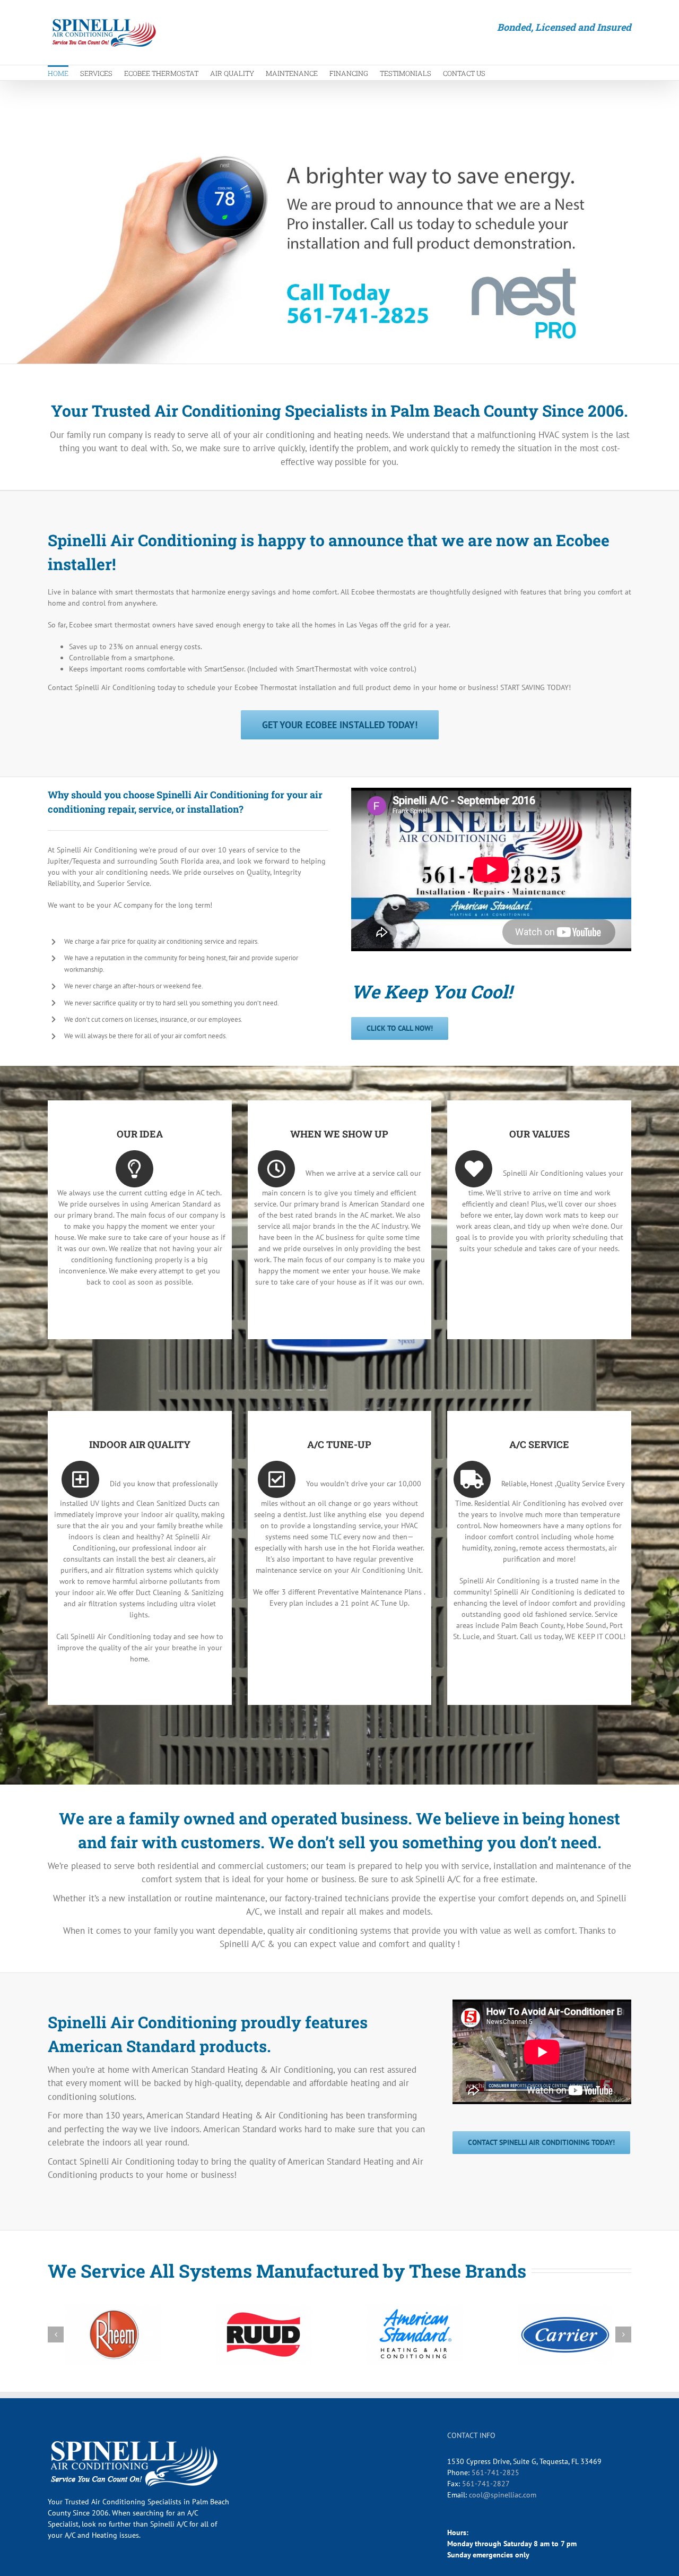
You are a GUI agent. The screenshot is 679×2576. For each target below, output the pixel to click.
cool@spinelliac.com (503, 2495)
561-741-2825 (495, 2472)
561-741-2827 (486, 2484)
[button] (56, 2334)
